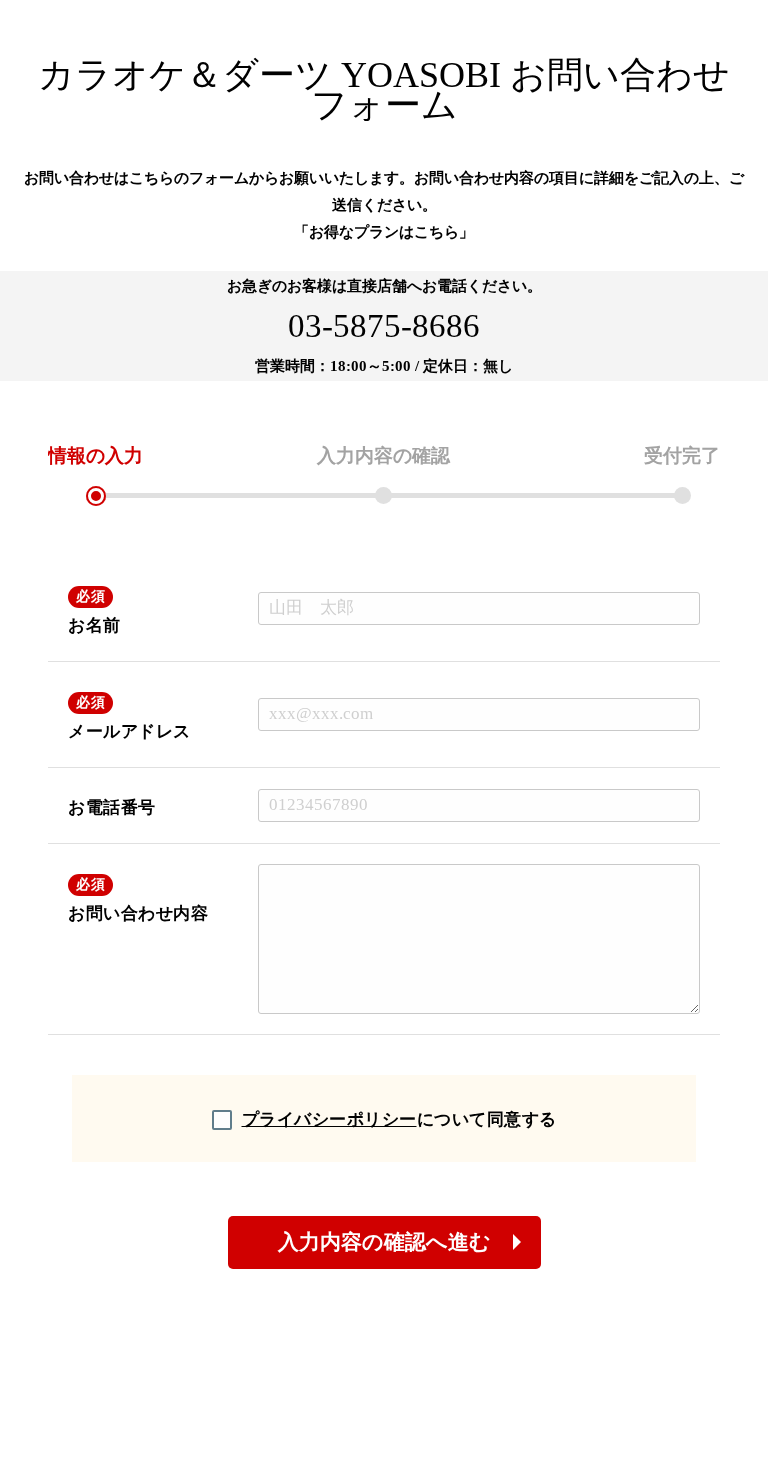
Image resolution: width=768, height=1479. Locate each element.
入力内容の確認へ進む (384, 1242)
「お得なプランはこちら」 (384, 232)
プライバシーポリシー (329, 1119)
